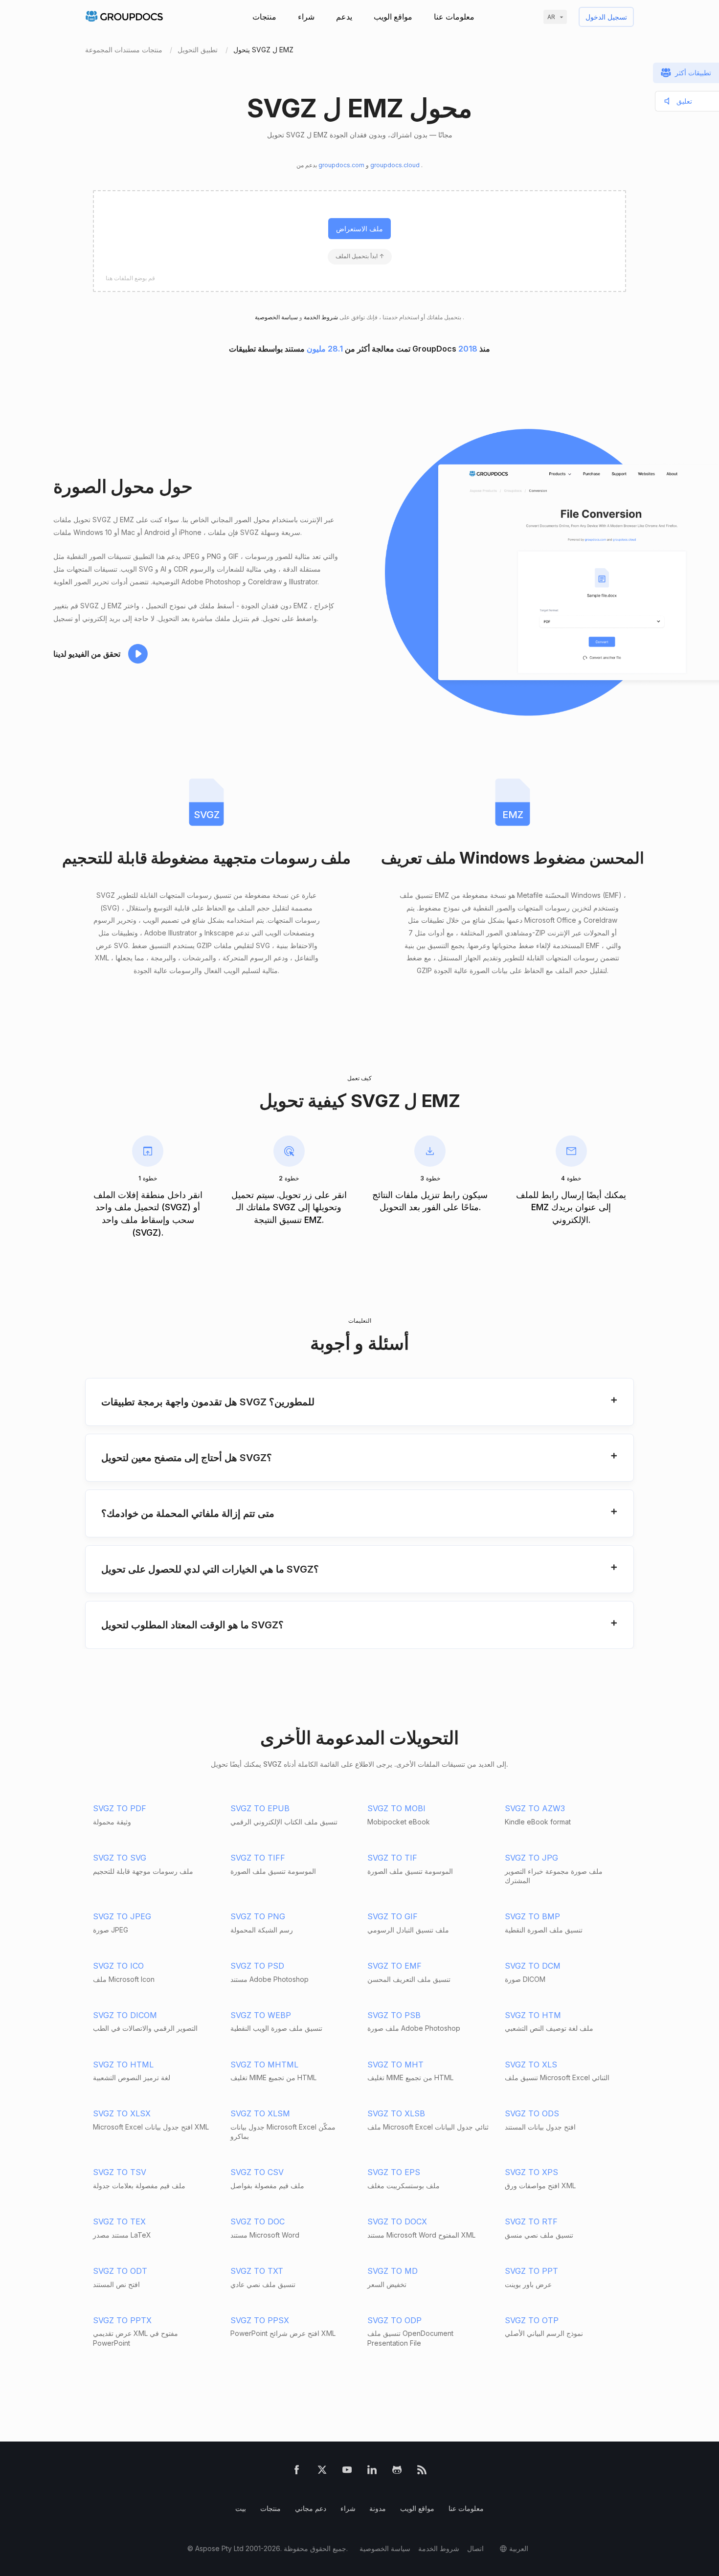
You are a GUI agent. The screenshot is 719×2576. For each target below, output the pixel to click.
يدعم (344, 17)
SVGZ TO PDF (120, 1808)
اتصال (475, 2548)
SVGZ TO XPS (531, 2172)
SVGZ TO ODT (120, 2271)
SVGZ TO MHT (395, 2065)
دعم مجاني (311, 2508)
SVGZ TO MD (393, 2271)
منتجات (264, 17)
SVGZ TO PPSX (260, 2320)
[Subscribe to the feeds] (422, 2472)
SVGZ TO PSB (394, 2015)
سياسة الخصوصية (385, 2548)
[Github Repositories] (397, 2472)
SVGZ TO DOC (258, 2221)
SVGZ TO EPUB (260, 1808)
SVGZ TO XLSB (396, 2113)
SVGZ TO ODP (394, 2320)
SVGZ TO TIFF (258, 1858)
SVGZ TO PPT (531, 2271)
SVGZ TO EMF (394, 1966)
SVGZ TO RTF (531, 2221)
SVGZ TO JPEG (122, 1916)
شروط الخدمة (320, 317)
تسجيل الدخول (606, 17)
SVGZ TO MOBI (396, 1808)
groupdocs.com (342, 165)
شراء (306, 17)
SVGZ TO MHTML (264, 2065)
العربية (519, 2548)
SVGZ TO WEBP (261, 2015)
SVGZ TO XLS (531, 2065)
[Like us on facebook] (297, 2472)
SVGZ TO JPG (531, 1858)
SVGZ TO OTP (532, 2320)
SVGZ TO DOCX (397, 2221)
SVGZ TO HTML (123, 2065)
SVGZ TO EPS (394, 2172)
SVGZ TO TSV (120, 2172)
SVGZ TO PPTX (122, 2320)
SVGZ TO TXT (257, 2271)
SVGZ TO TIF (392, 1858)
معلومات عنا (454, 17)
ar (551, 17)
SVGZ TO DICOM (125, 2015)
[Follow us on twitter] (322, 2472)
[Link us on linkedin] (372, 2472)
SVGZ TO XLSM (260, 2113)
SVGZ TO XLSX (122, 2113)
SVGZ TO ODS (532, 2113)
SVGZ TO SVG (120, 1858)
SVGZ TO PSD (257, 1966)
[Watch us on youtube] (347, 2472)
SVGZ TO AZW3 (535, 1808)
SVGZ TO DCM (533, 1966)
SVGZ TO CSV (257, 2172)
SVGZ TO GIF (393, 1916)
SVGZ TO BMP (532, 1916)
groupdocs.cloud (396, 165)
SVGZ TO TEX (119, 2221)
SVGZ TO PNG (258, 1916)
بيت (241, 2508)
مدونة (378, 2508)
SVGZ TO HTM (533, 2015)
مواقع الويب (393, 17)
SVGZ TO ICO (118, 1966)
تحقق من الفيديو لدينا (87, 654)
